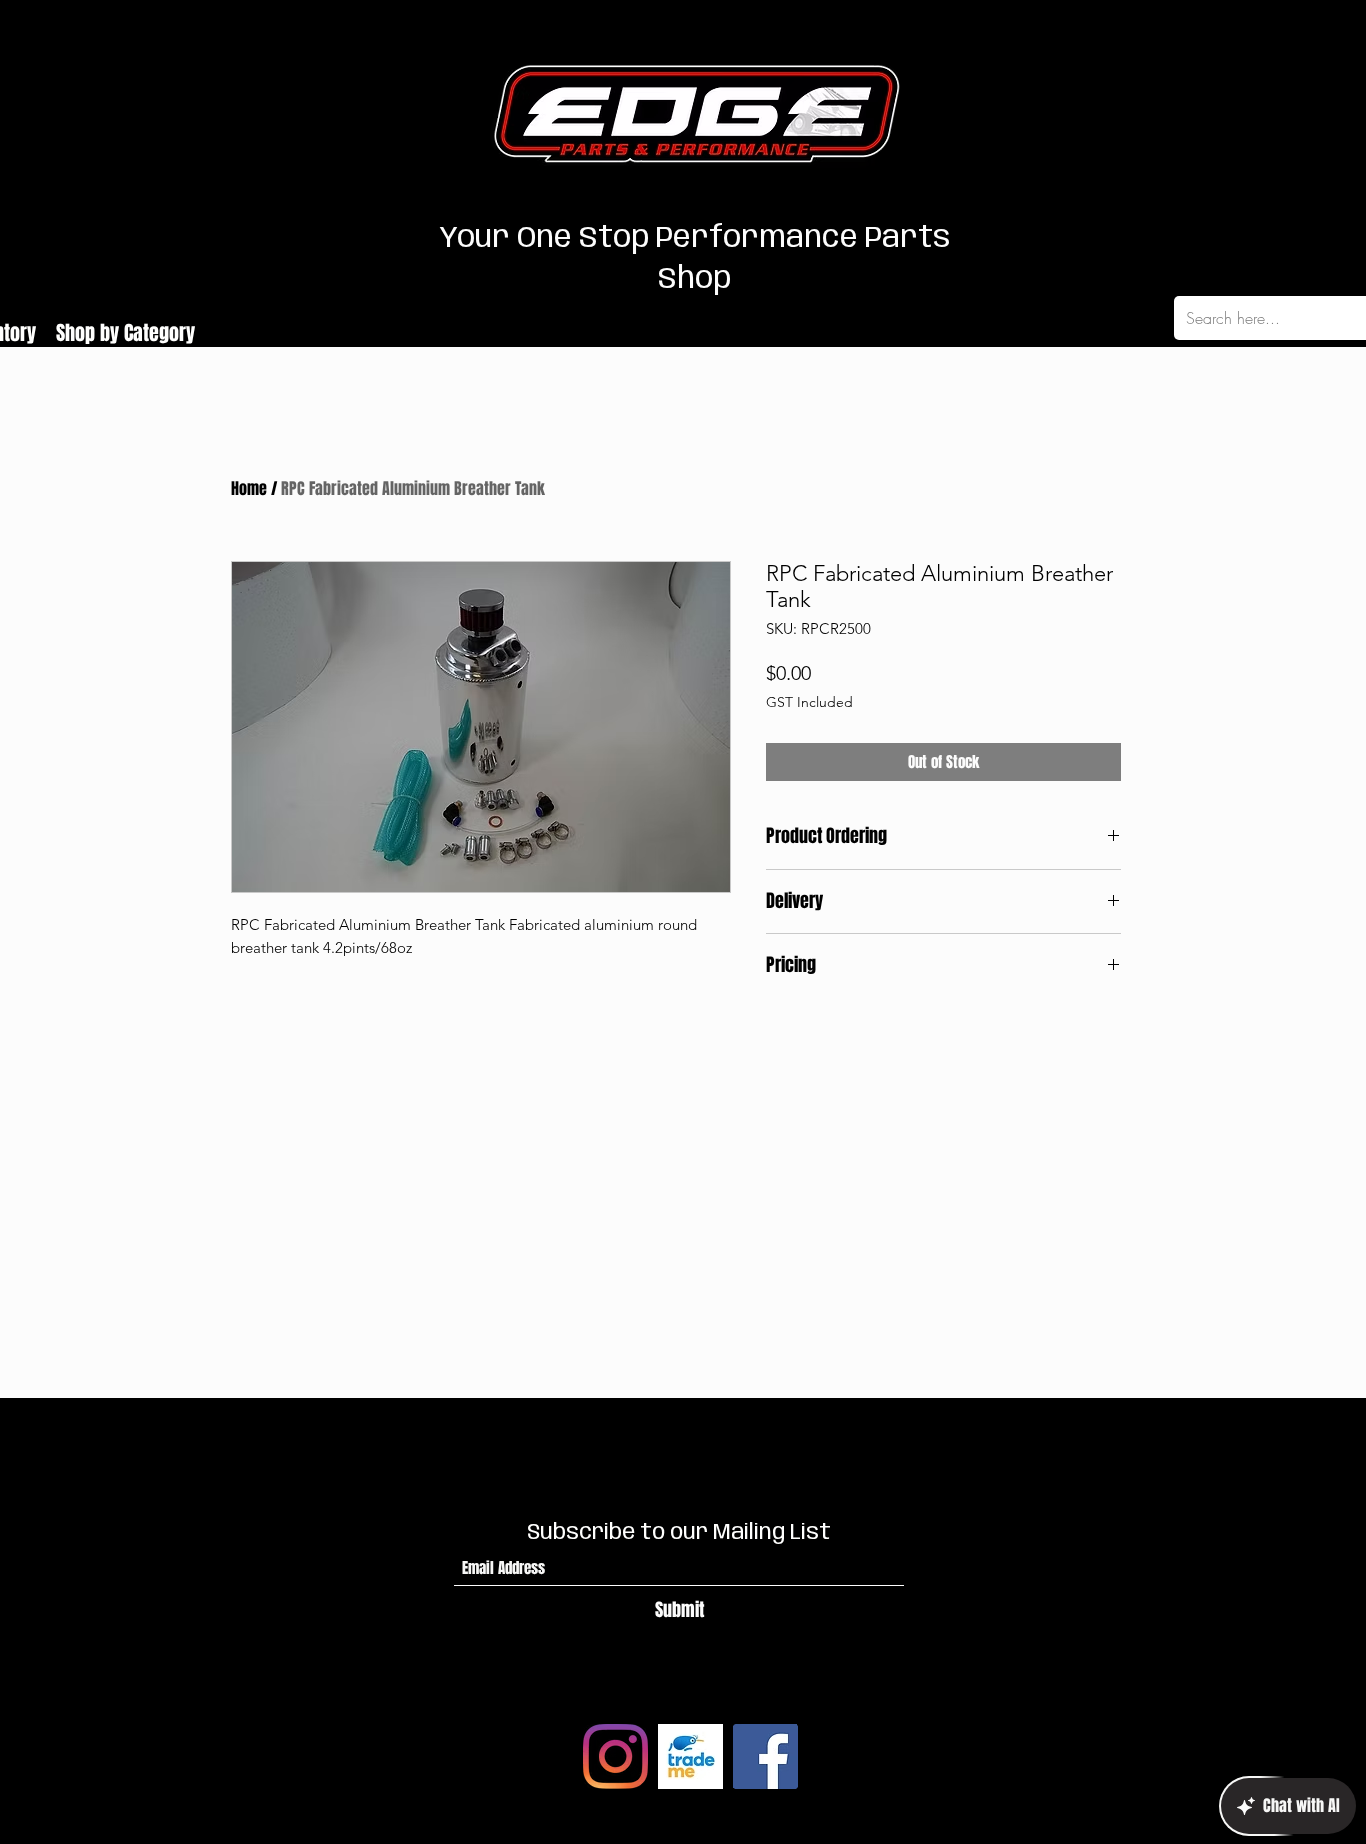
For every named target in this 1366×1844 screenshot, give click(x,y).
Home (249, 488)
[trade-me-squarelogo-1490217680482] (690, 1756)
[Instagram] (615, 1756)
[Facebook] (765, 1756)
